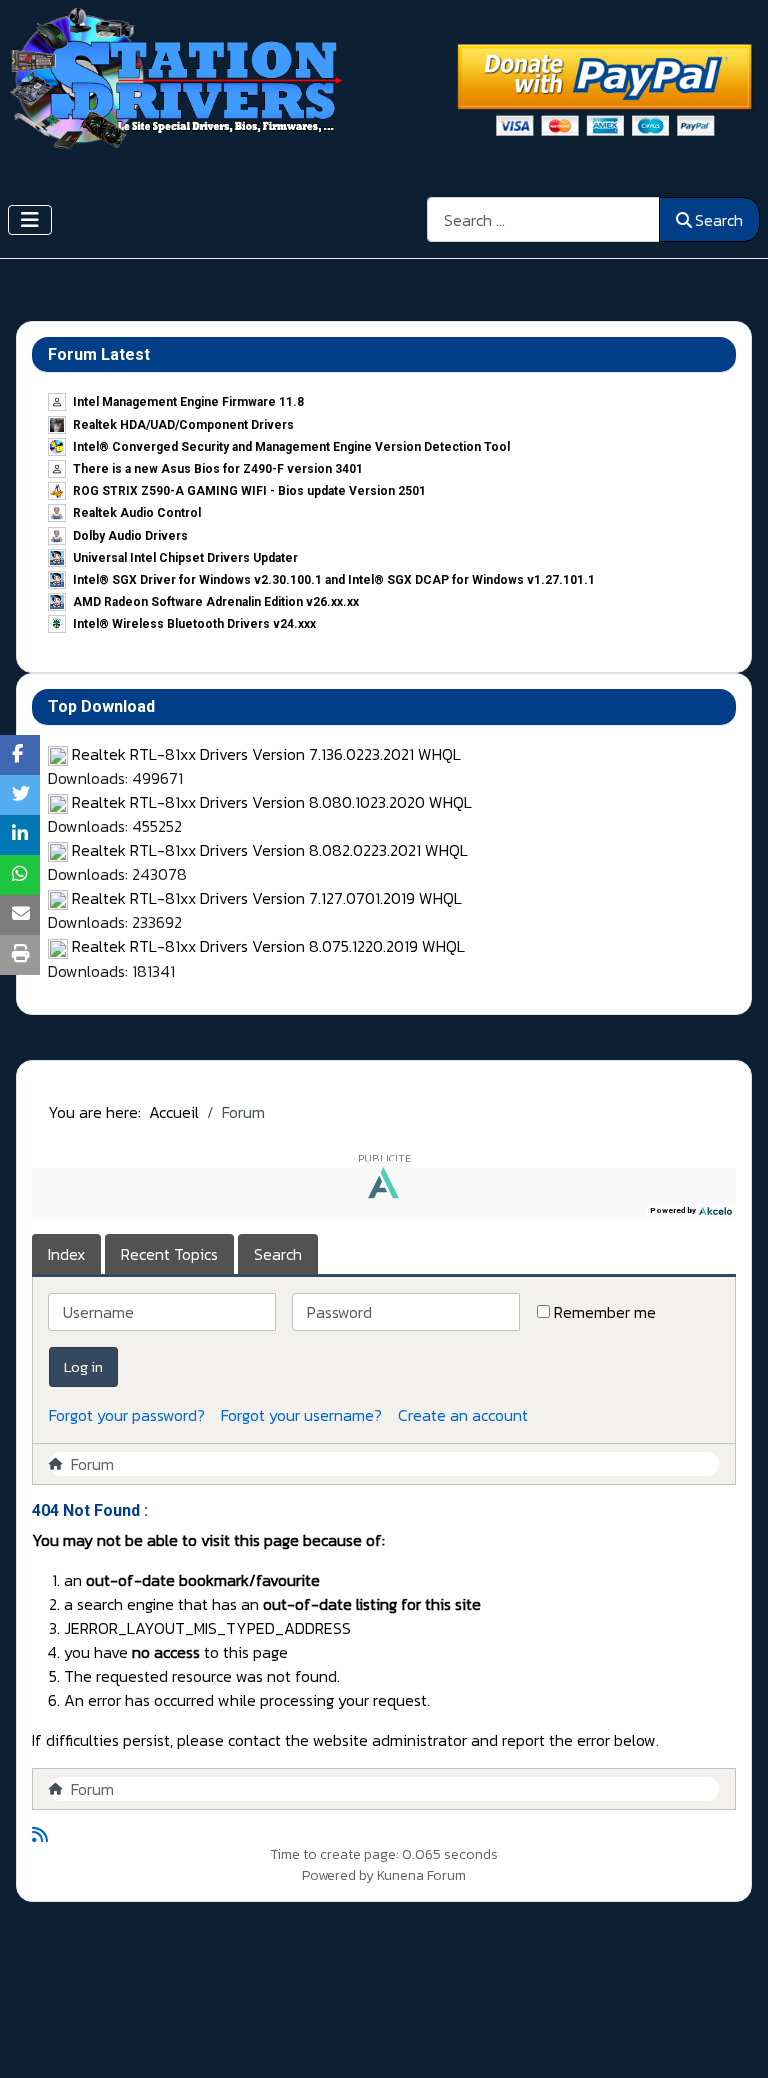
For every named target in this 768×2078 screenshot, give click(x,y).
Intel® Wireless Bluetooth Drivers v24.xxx (194, 624)
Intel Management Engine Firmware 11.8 (188, 402)
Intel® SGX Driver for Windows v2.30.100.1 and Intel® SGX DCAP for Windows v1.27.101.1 (334, 580)
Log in (83, 1366)
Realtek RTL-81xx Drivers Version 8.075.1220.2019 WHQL (268, 946)
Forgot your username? (301, 1415)
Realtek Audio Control (137, 513)
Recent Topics (169, 1254)
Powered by (338, 1875)
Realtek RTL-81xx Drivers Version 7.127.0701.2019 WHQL (267, 898)
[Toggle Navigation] (30, 220)
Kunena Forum (421, 1875)
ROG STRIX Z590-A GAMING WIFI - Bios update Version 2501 (249, 491)
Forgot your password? (127, 1415)
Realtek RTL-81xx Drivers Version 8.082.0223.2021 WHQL (270, 850)
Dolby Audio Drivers (130, 536)
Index (66, 1254)
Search (719, 220)
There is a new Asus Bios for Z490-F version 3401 (218, 469)
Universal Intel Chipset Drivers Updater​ (185, 558)
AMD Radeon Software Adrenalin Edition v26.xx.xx (216, 602)
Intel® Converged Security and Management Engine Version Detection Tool (291, 447)
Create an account (463, 1415)
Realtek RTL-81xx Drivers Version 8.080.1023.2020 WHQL (272, 802)
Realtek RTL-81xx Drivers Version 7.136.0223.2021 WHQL (266, 754)
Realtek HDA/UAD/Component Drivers (183, 425)
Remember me (605, 1312)
